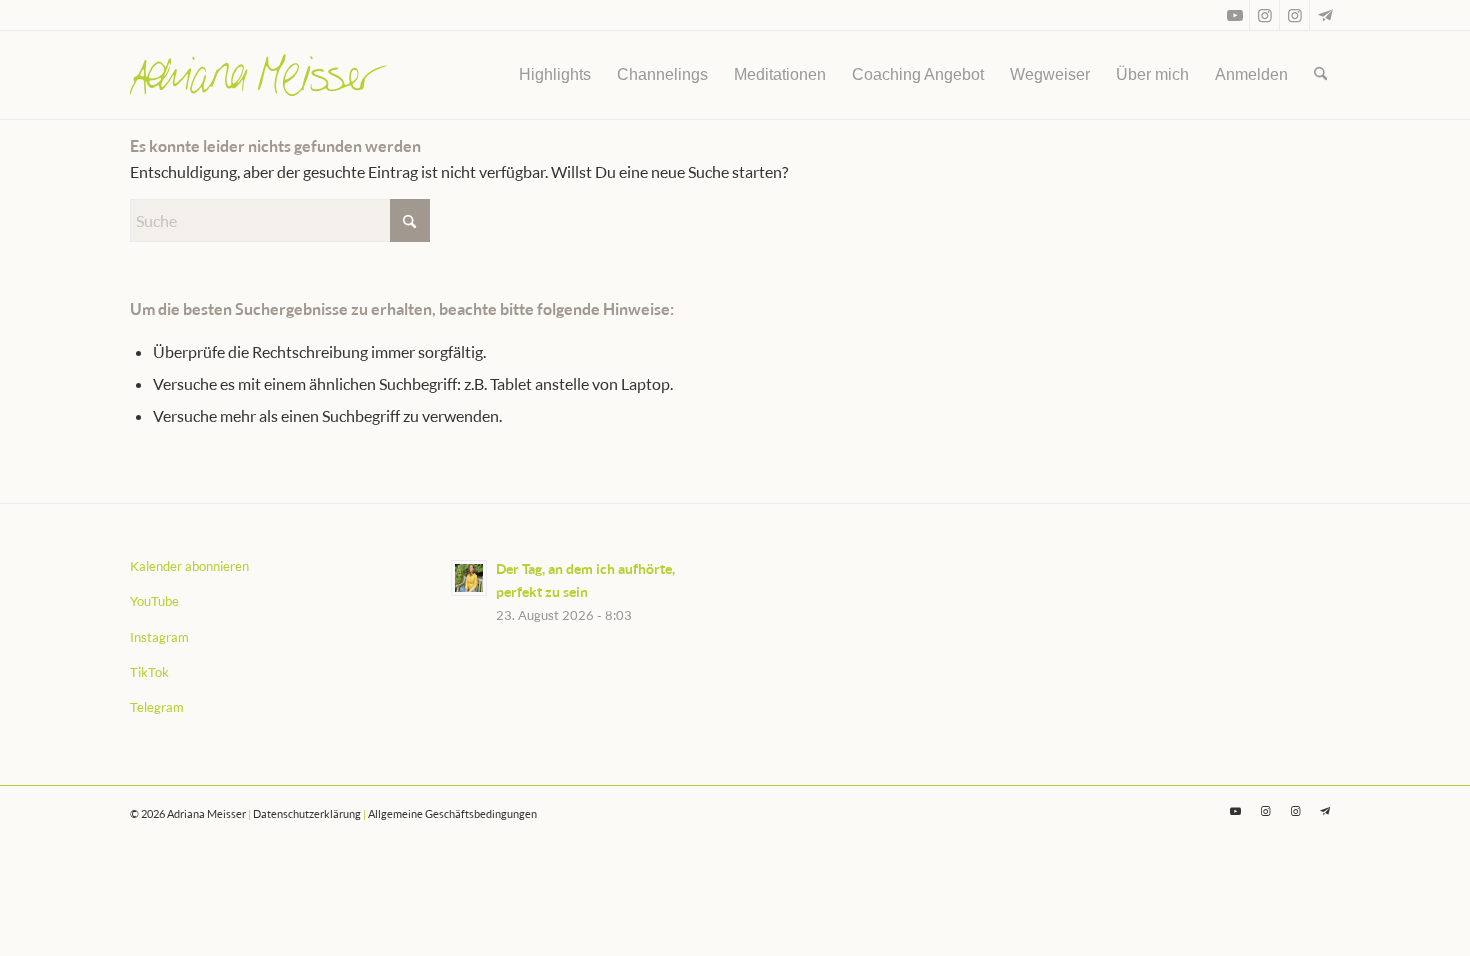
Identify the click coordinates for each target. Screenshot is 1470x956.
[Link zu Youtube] (1234, 15)
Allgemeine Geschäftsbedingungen (452, 813)
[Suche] (1320, 75)
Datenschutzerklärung (307, 813)
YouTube (154, 601)
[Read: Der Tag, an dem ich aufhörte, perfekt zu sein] (469, 578)
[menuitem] (555, 75)
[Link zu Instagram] (1264, 15)
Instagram (159, 637)
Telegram (157, 707)
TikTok (149, 672)
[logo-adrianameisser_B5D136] (258, 75)
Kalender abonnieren (189, 566)
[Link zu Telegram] (1325, 15)
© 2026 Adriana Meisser (188, 813)
